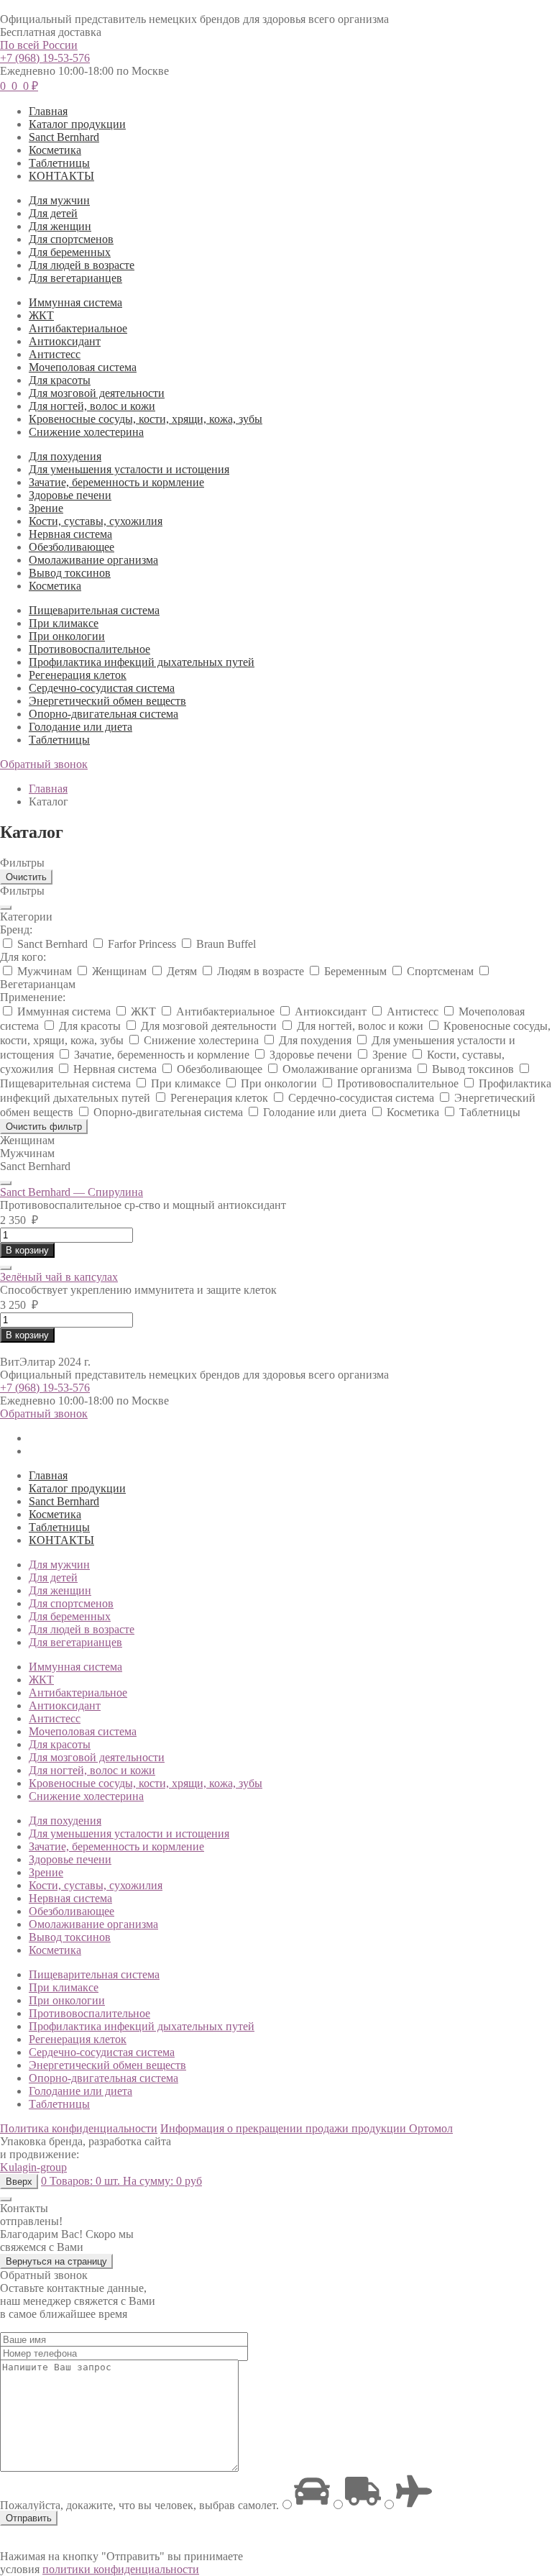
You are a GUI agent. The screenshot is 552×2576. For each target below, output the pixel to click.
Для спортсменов (71, 239)
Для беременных (70, 252)
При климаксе (64, 623)
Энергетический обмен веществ (107, 701)
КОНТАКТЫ (61, 176)
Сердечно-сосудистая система (102, 688)
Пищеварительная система (94, 610)
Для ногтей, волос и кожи (92, 406)
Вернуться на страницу (56, 2261)
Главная (48, 111)
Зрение (46, 508)
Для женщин (60, 226)
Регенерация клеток (78, 675)
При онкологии (67, 636)
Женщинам (27, 1140)
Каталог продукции (77, 124)
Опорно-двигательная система (103, 714)
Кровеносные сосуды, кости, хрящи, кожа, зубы (146, 419)
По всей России (39, 45)
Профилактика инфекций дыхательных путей (142, 662)
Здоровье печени (70, 495)
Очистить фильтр (44, 1127)
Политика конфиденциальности (79, 2128)
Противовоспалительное (89, 649)
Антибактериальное (78, 328)
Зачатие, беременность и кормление (116, 482)
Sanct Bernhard (64, 137)
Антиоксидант (65, 341)
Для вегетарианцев (75, 278)
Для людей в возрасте (82, 265)
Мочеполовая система (83, 367)
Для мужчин (59, 200)
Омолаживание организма (93, 560)
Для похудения (65, 456)
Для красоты (60, 380)
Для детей (53, 213)
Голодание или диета (80, 727)
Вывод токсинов (70, 573)
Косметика (55, 150)
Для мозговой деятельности (97, 393)
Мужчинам (27, 1153)
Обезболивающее (72, 547)
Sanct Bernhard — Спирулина (72, 1192)
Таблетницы (59, 163)
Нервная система (70, 534)
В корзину (27, 1250)
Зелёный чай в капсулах (59, 1277)
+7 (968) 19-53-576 (45, 58)
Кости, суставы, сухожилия (96, 521)
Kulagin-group (33, 2167)
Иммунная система (75, 302)
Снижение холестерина (86, 432)
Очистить (26, 877)
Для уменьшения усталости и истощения (129, 469)
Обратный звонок (44, 764)
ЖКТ (41, 315)
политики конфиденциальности (121, 2569)
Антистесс (55, 354)
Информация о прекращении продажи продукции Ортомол (307, 2128)
